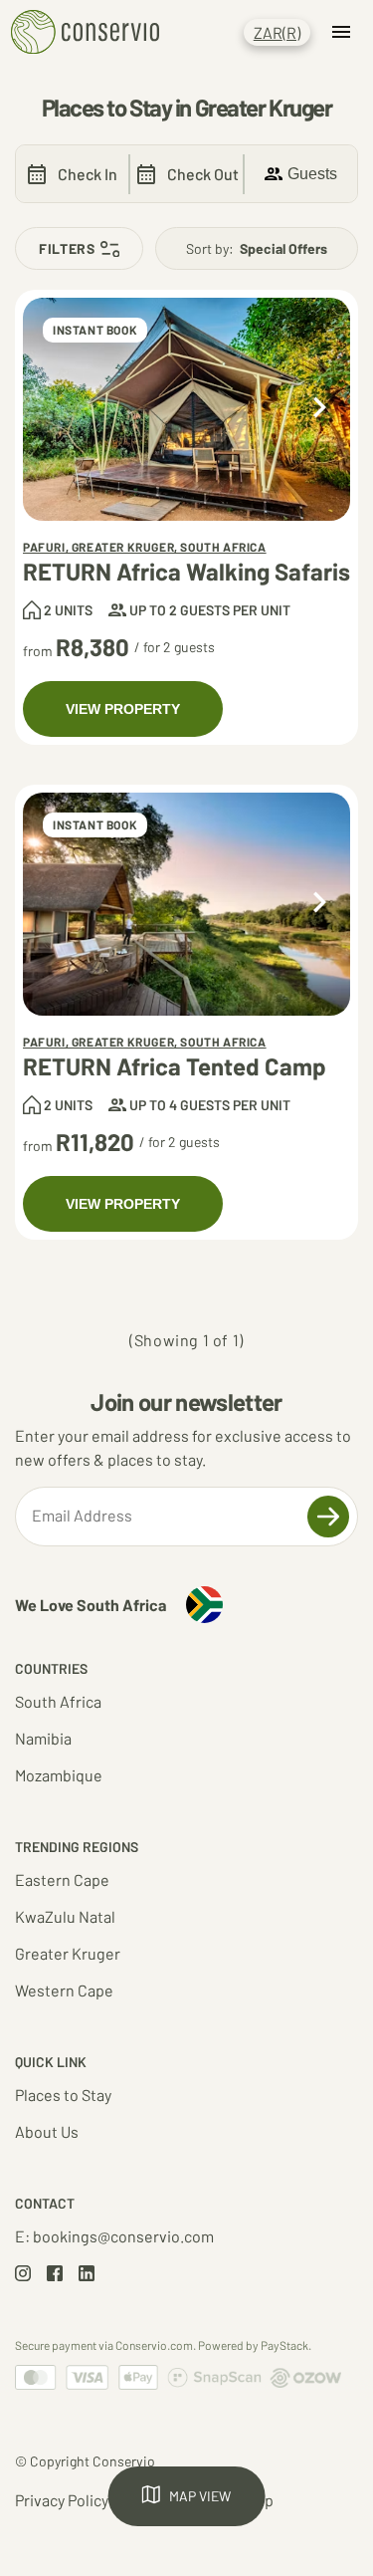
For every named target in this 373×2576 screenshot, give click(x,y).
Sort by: (257, 248)
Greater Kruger (68, 1953)
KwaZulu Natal (65, 1916)
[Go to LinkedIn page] (87, 2275)
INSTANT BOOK (95, 330)
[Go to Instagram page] (23, 2275)
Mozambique (59, 1775)
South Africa (58, 1701)
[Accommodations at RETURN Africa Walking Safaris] (186, 409)
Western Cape (64, 1990)
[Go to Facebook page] (55, 2275)
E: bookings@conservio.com (114, 2236)
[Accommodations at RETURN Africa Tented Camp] (186, 904)
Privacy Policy (62, 2500)
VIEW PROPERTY (123, 709)
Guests (312, 174)
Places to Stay (63, 2095)
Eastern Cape (62, 1879)
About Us (47, 2131)
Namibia (43, 1738)
